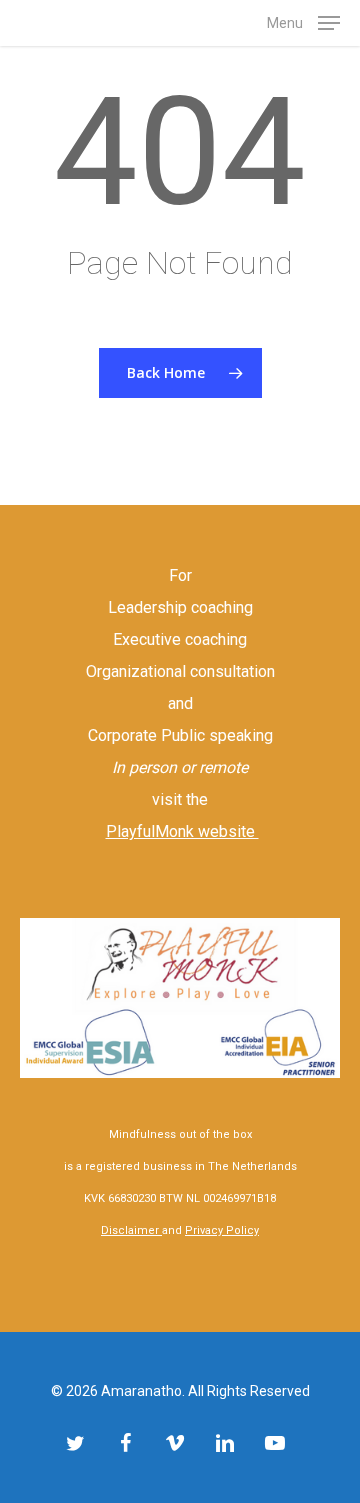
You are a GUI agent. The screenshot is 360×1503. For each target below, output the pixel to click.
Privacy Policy (222, 1230)
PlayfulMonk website (182, 831)
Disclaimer (131, 1230)
